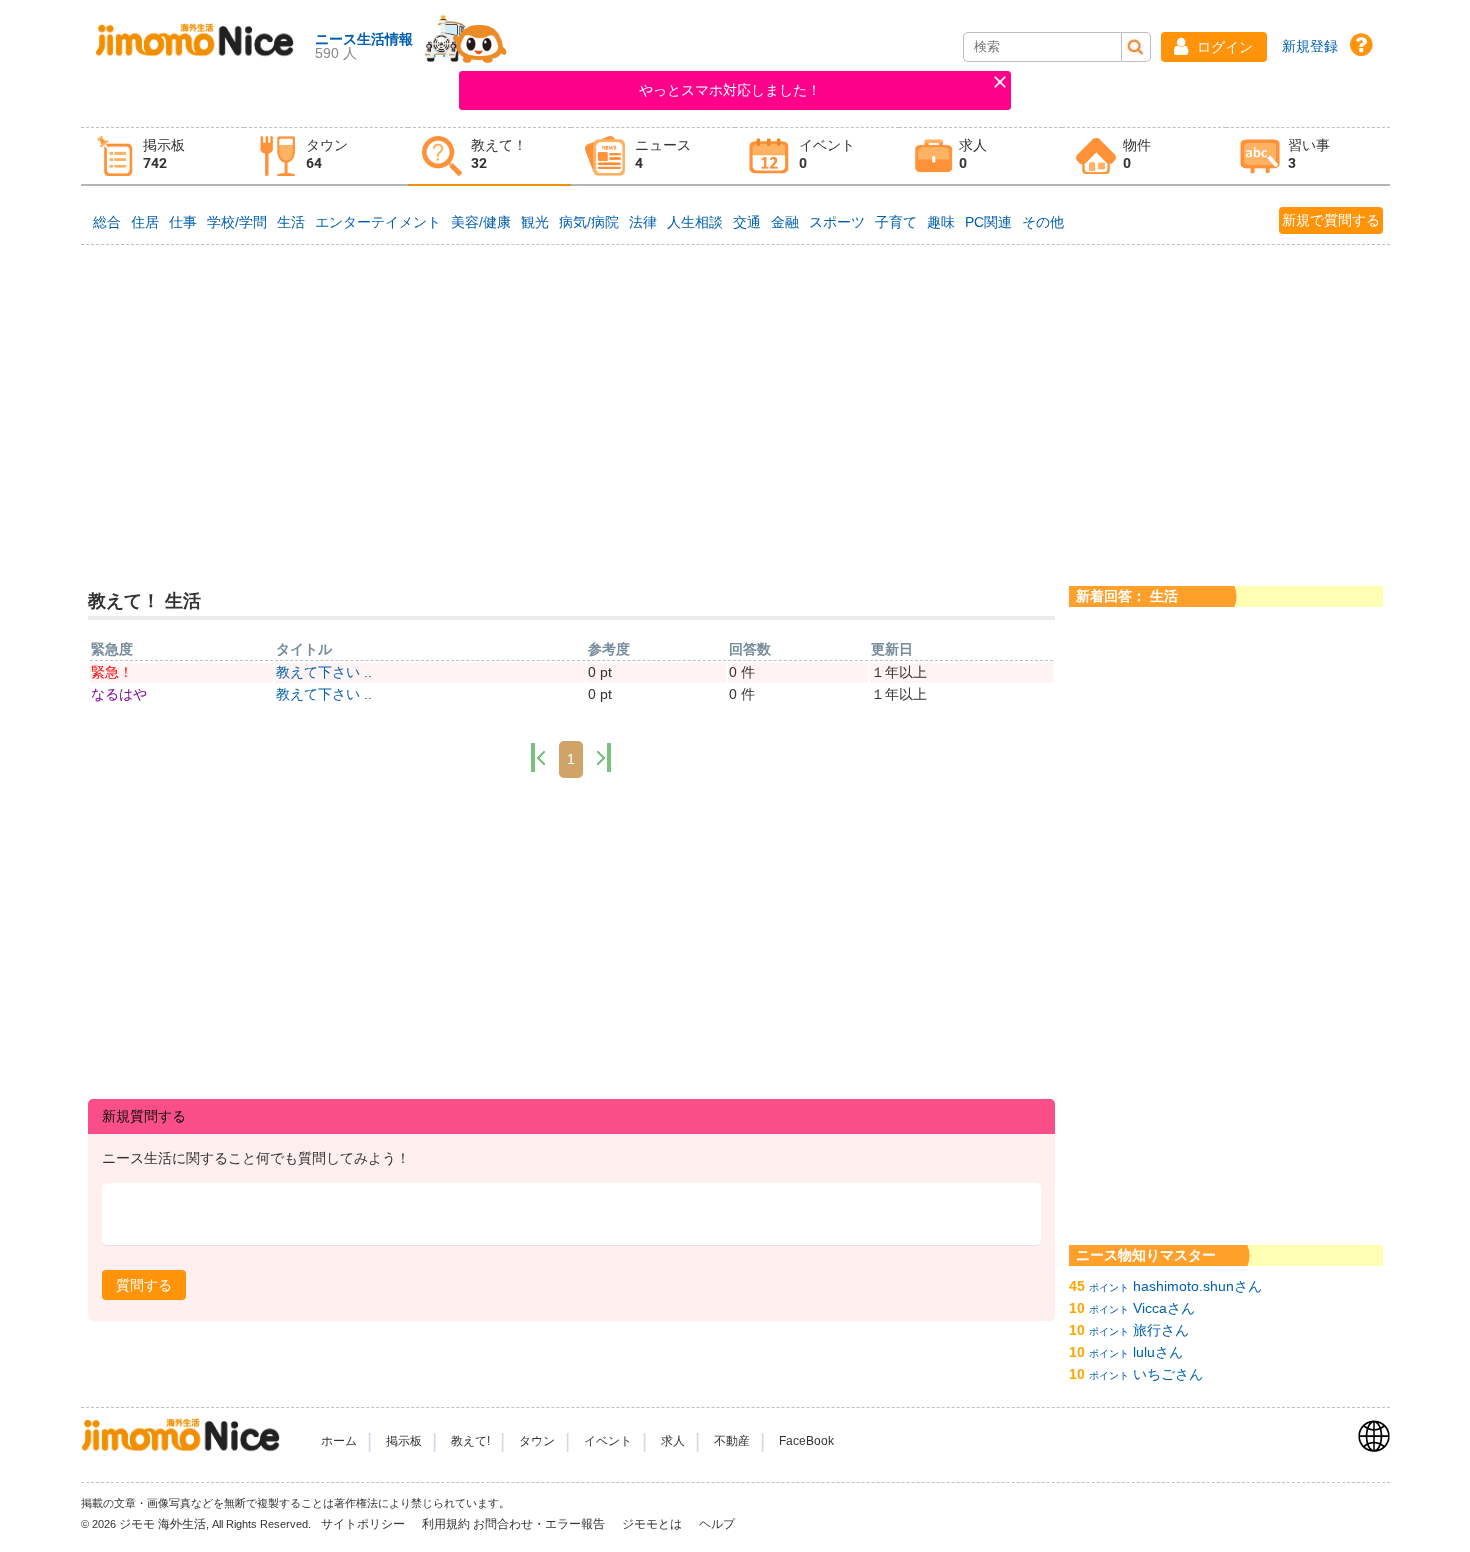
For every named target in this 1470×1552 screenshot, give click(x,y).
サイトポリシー (364, 1524)
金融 (785, 222)
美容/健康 (481, 222)
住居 (145, 222)
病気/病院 (589, 222)
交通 (747, 222)
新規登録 (1310, 46)
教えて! (470, 1441)
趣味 (941, 222)
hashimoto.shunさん (1197, 1286)
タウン (537, 1441)
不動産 (732, 1441)
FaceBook (806, 1441)
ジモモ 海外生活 (162, 1524)
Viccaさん (1164, 1308)
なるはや (119, 694)
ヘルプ (717, 1524)
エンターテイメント (378, 222)
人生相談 (695, 222)
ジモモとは (653, 1524)
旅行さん (1161, 1330)
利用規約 (446, 1524)
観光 (535, 222)
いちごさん (1168, 1374)
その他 (1043, 222)
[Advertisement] (735, 399)
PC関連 (988, 222)
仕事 (183, 222)
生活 (291, 222)
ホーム (339, 1441)
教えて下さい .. (324, 672)
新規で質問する (1331, 220)
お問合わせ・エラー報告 (540, 1524)
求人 (673, 1441)
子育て (896, 222)
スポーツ (837, 222)
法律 (643, 222)
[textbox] (572, 1214)
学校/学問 (237, 222)
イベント (608, 1441)
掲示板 (404, 1441)
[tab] (163, 156)
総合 (107, 222)
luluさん (1158, 1352)
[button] (1214, 47)
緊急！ (112, 672)
